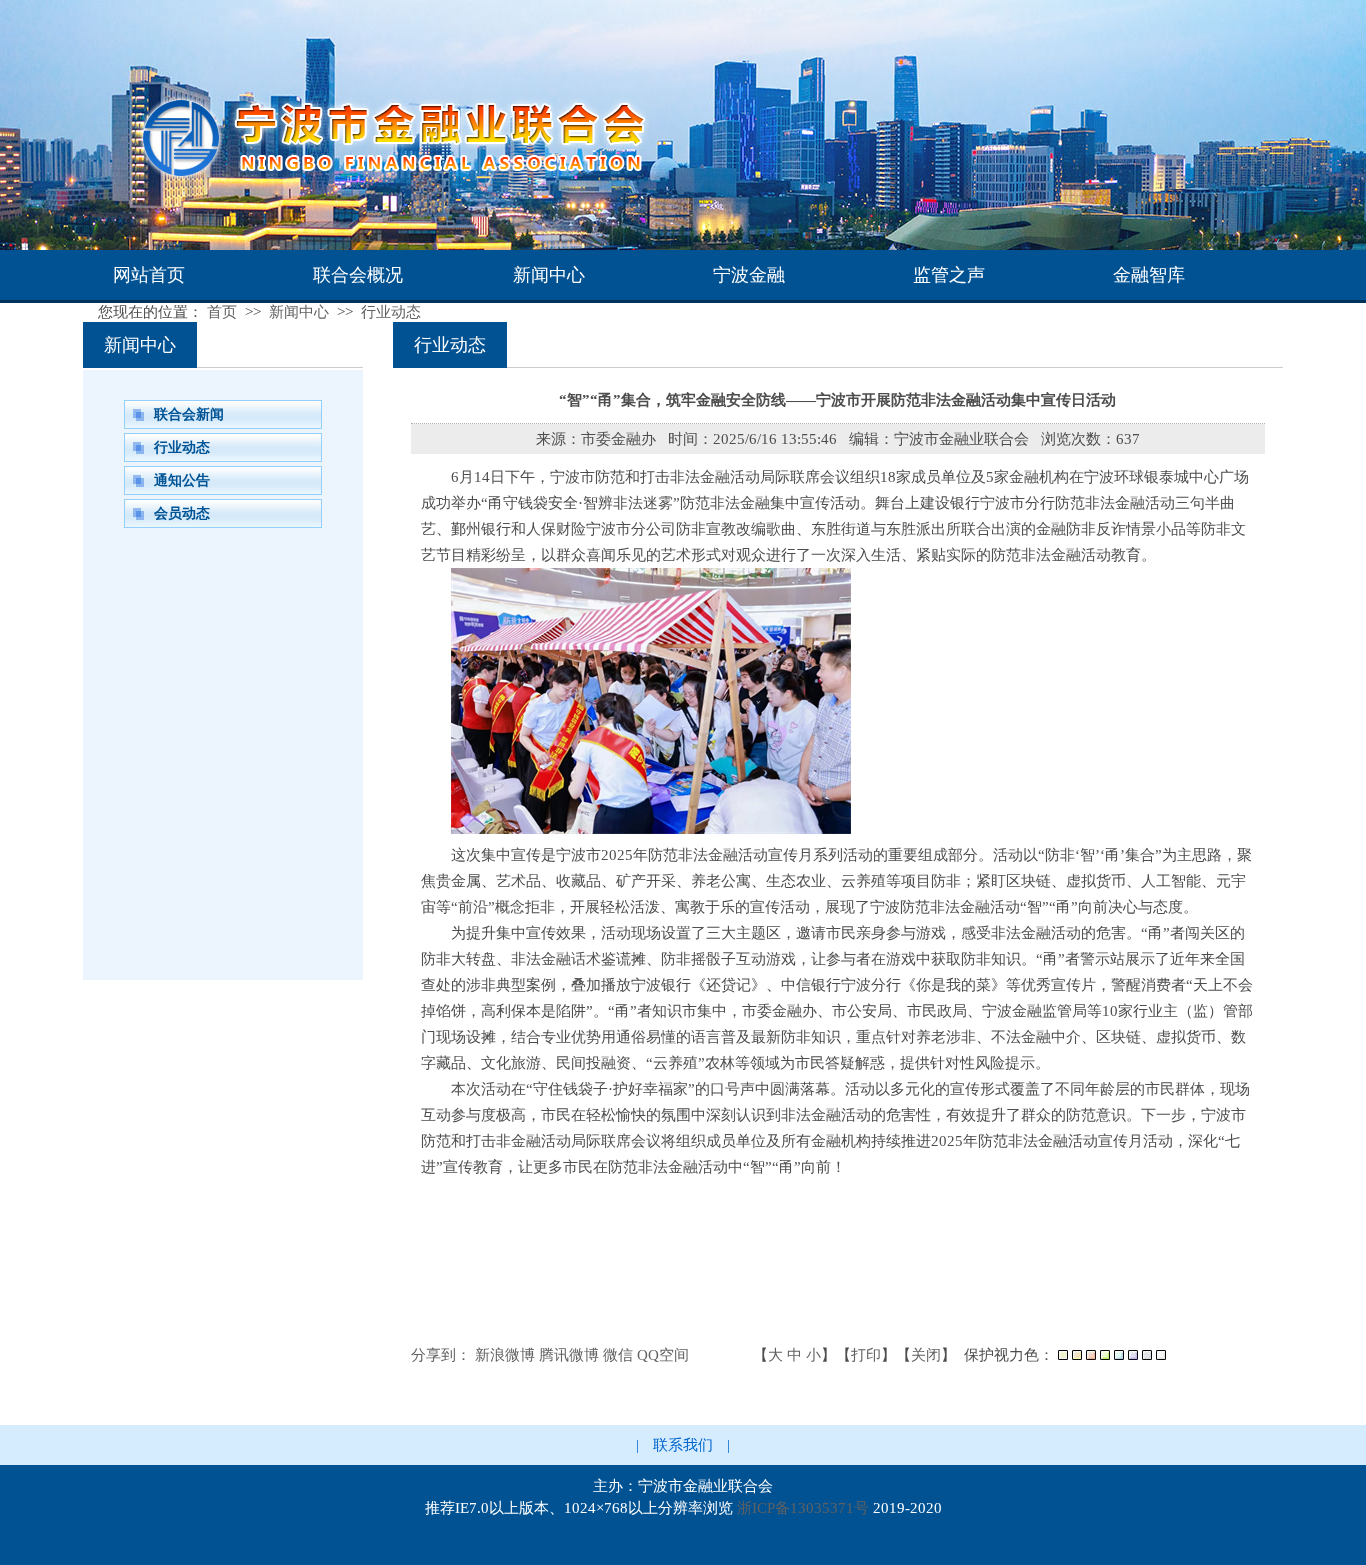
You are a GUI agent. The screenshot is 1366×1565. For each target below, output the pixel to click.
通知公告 (182, 480)
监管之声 (949, 275)
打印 (866, 1355)
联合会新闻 (189, 414)
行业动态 (391, 312)
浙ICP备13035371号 (803, 1508)
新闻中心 (549, 275)
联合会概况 (358, 275)
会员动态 (182, 513)
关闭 (926, 1355)
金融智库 (1149, 275)
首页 (222, 312)
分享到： (441, 1355)
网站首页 (149, 275)
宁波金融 (749, 275)
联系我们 (683, 1445)
